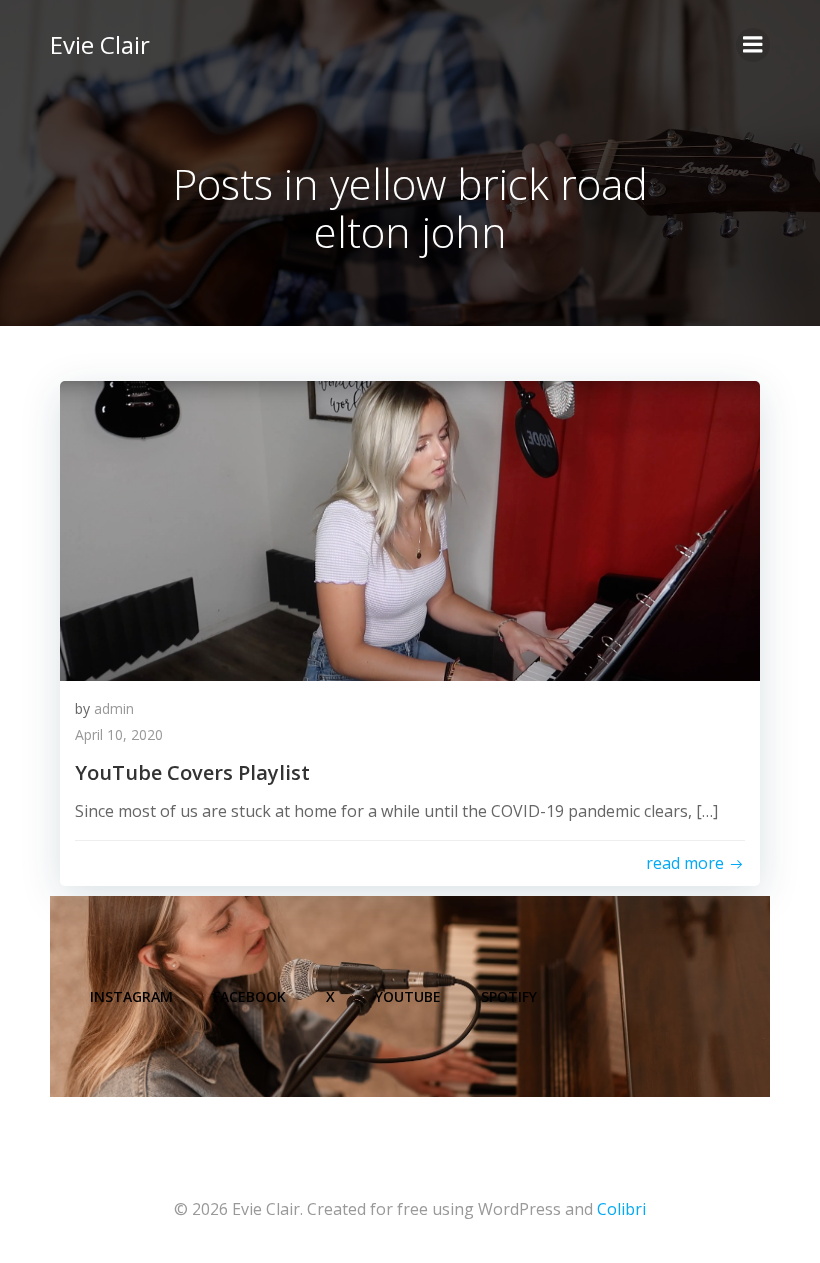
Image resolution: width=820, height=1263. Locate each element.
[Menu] (753, 45)
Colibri (621, 1209)
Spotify (509, 996)
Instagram (131, 996)
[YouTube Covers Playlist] (410, 529)
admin (114, 708)
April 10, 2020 (119, 734)
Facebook (249, 996)
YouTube (408, 996)
